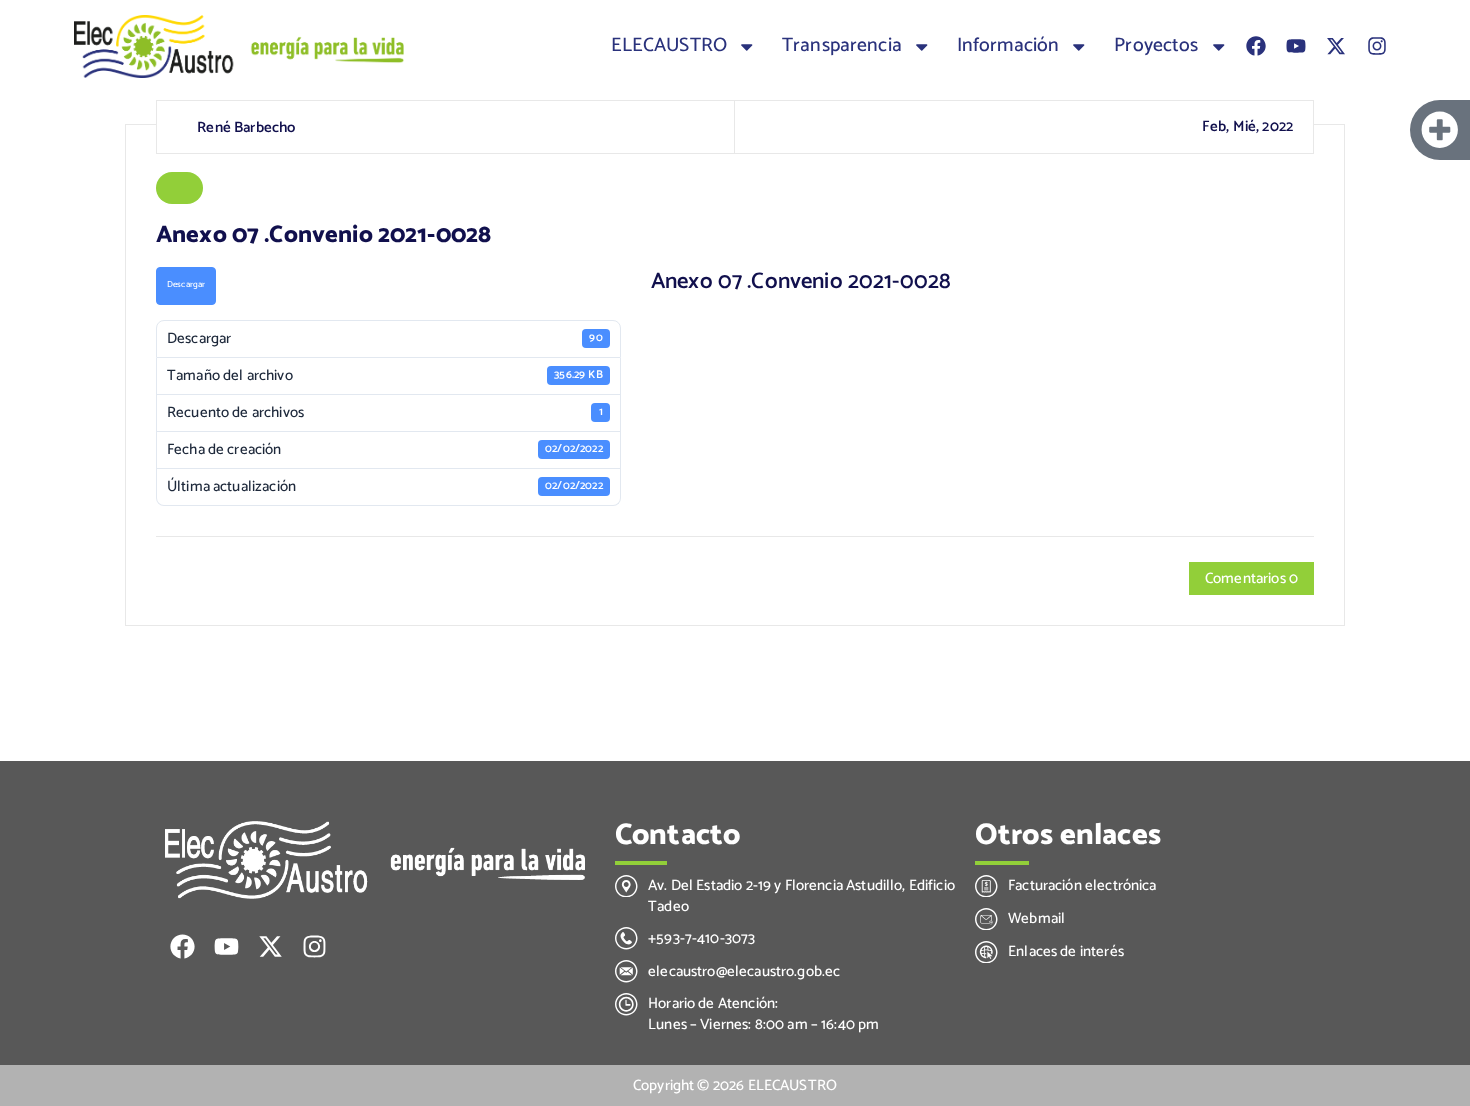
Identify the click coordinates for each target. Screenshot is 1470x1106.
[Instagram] (1377, 46)
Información (1008, 46)
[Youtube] (1296, 46)
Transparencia (842, 46)
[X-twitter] (1336, 46)
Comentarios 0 (1251, 578)
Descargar (186, 284)
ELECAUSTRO (669, 46)
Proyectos (1156, 46)
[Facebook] (1256, 46)
